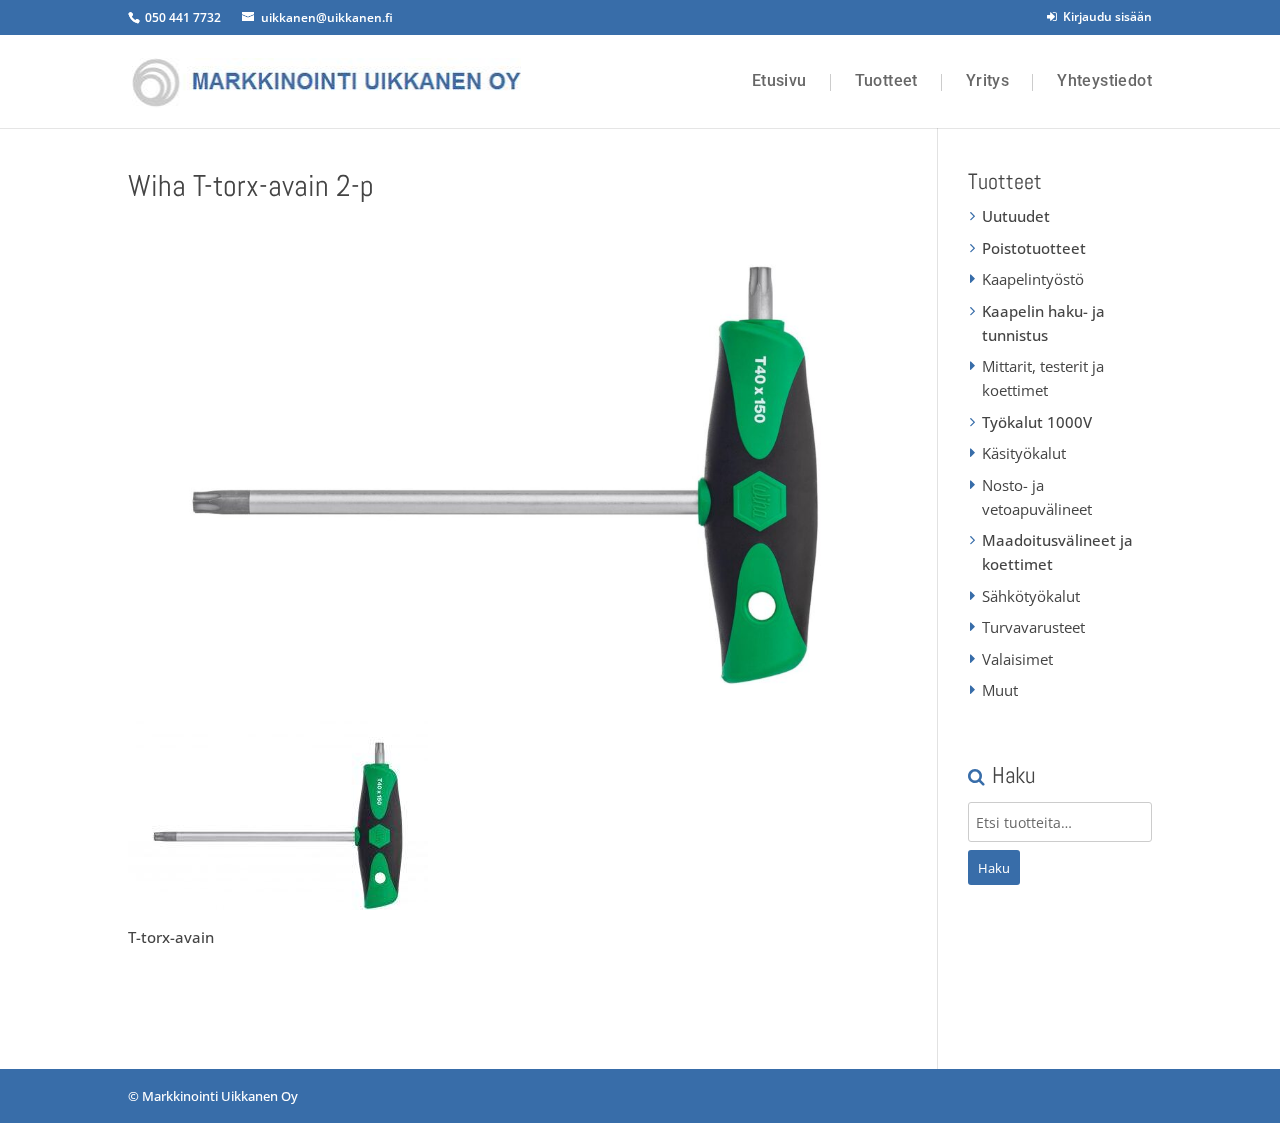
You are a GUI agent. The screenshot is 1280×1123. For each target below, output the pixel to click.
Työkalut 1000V (1037, 422)
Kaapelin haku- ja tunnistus (1043, 323)
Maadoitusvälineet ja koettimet (1057, 552)
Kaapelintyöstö (1033, 279)
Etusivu (779, 81)
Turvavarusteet (1033, 627)
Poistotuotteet (1034, 248)
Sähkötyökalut (1031, 596)
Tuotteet (886, 81)
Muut (1000, 690)
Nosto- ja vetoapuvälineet (1037, 497)
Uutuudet (1016, 216)
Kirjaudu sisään (1104, 16)
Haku (994, 868)
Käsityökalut (1024, 453)
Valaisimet (1017, 659)
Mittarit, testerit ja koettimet (1043, 378)
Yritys (987, 81)
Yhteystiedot (1104, 81)
